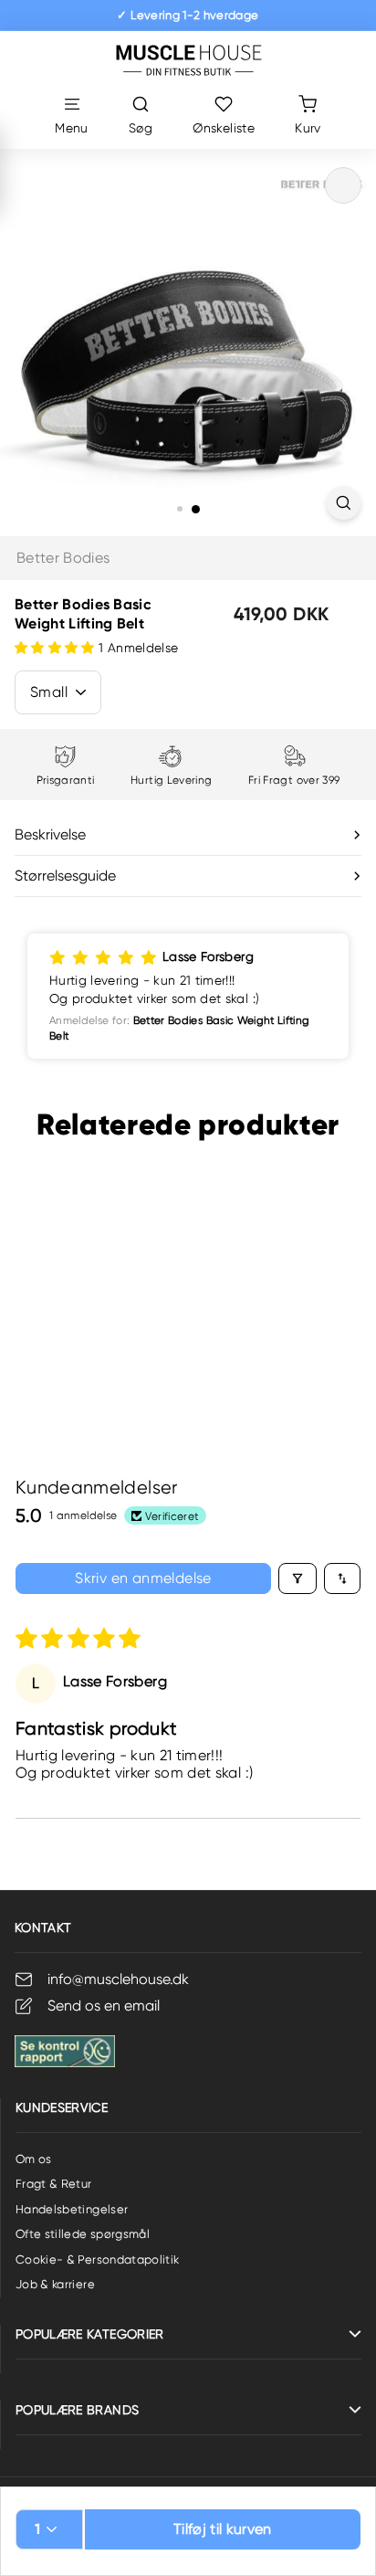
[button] (57, 648)
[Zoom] (344, 503)
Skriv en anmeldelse (143, 1578)
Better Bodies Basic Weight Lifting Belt (85, 1319)
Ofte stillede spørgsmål (83, 2234)
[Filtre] (298, 1578)
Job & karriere (55, 2284)
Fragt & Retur (54, 2184)
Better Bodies (63, 558)
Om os (34, 2159)
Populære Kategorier (90, 2334)
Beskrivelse (50, 834)
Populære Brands (77, 2410)
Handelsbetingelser (72, 2209)
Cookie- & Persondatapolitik (97, 2259)
